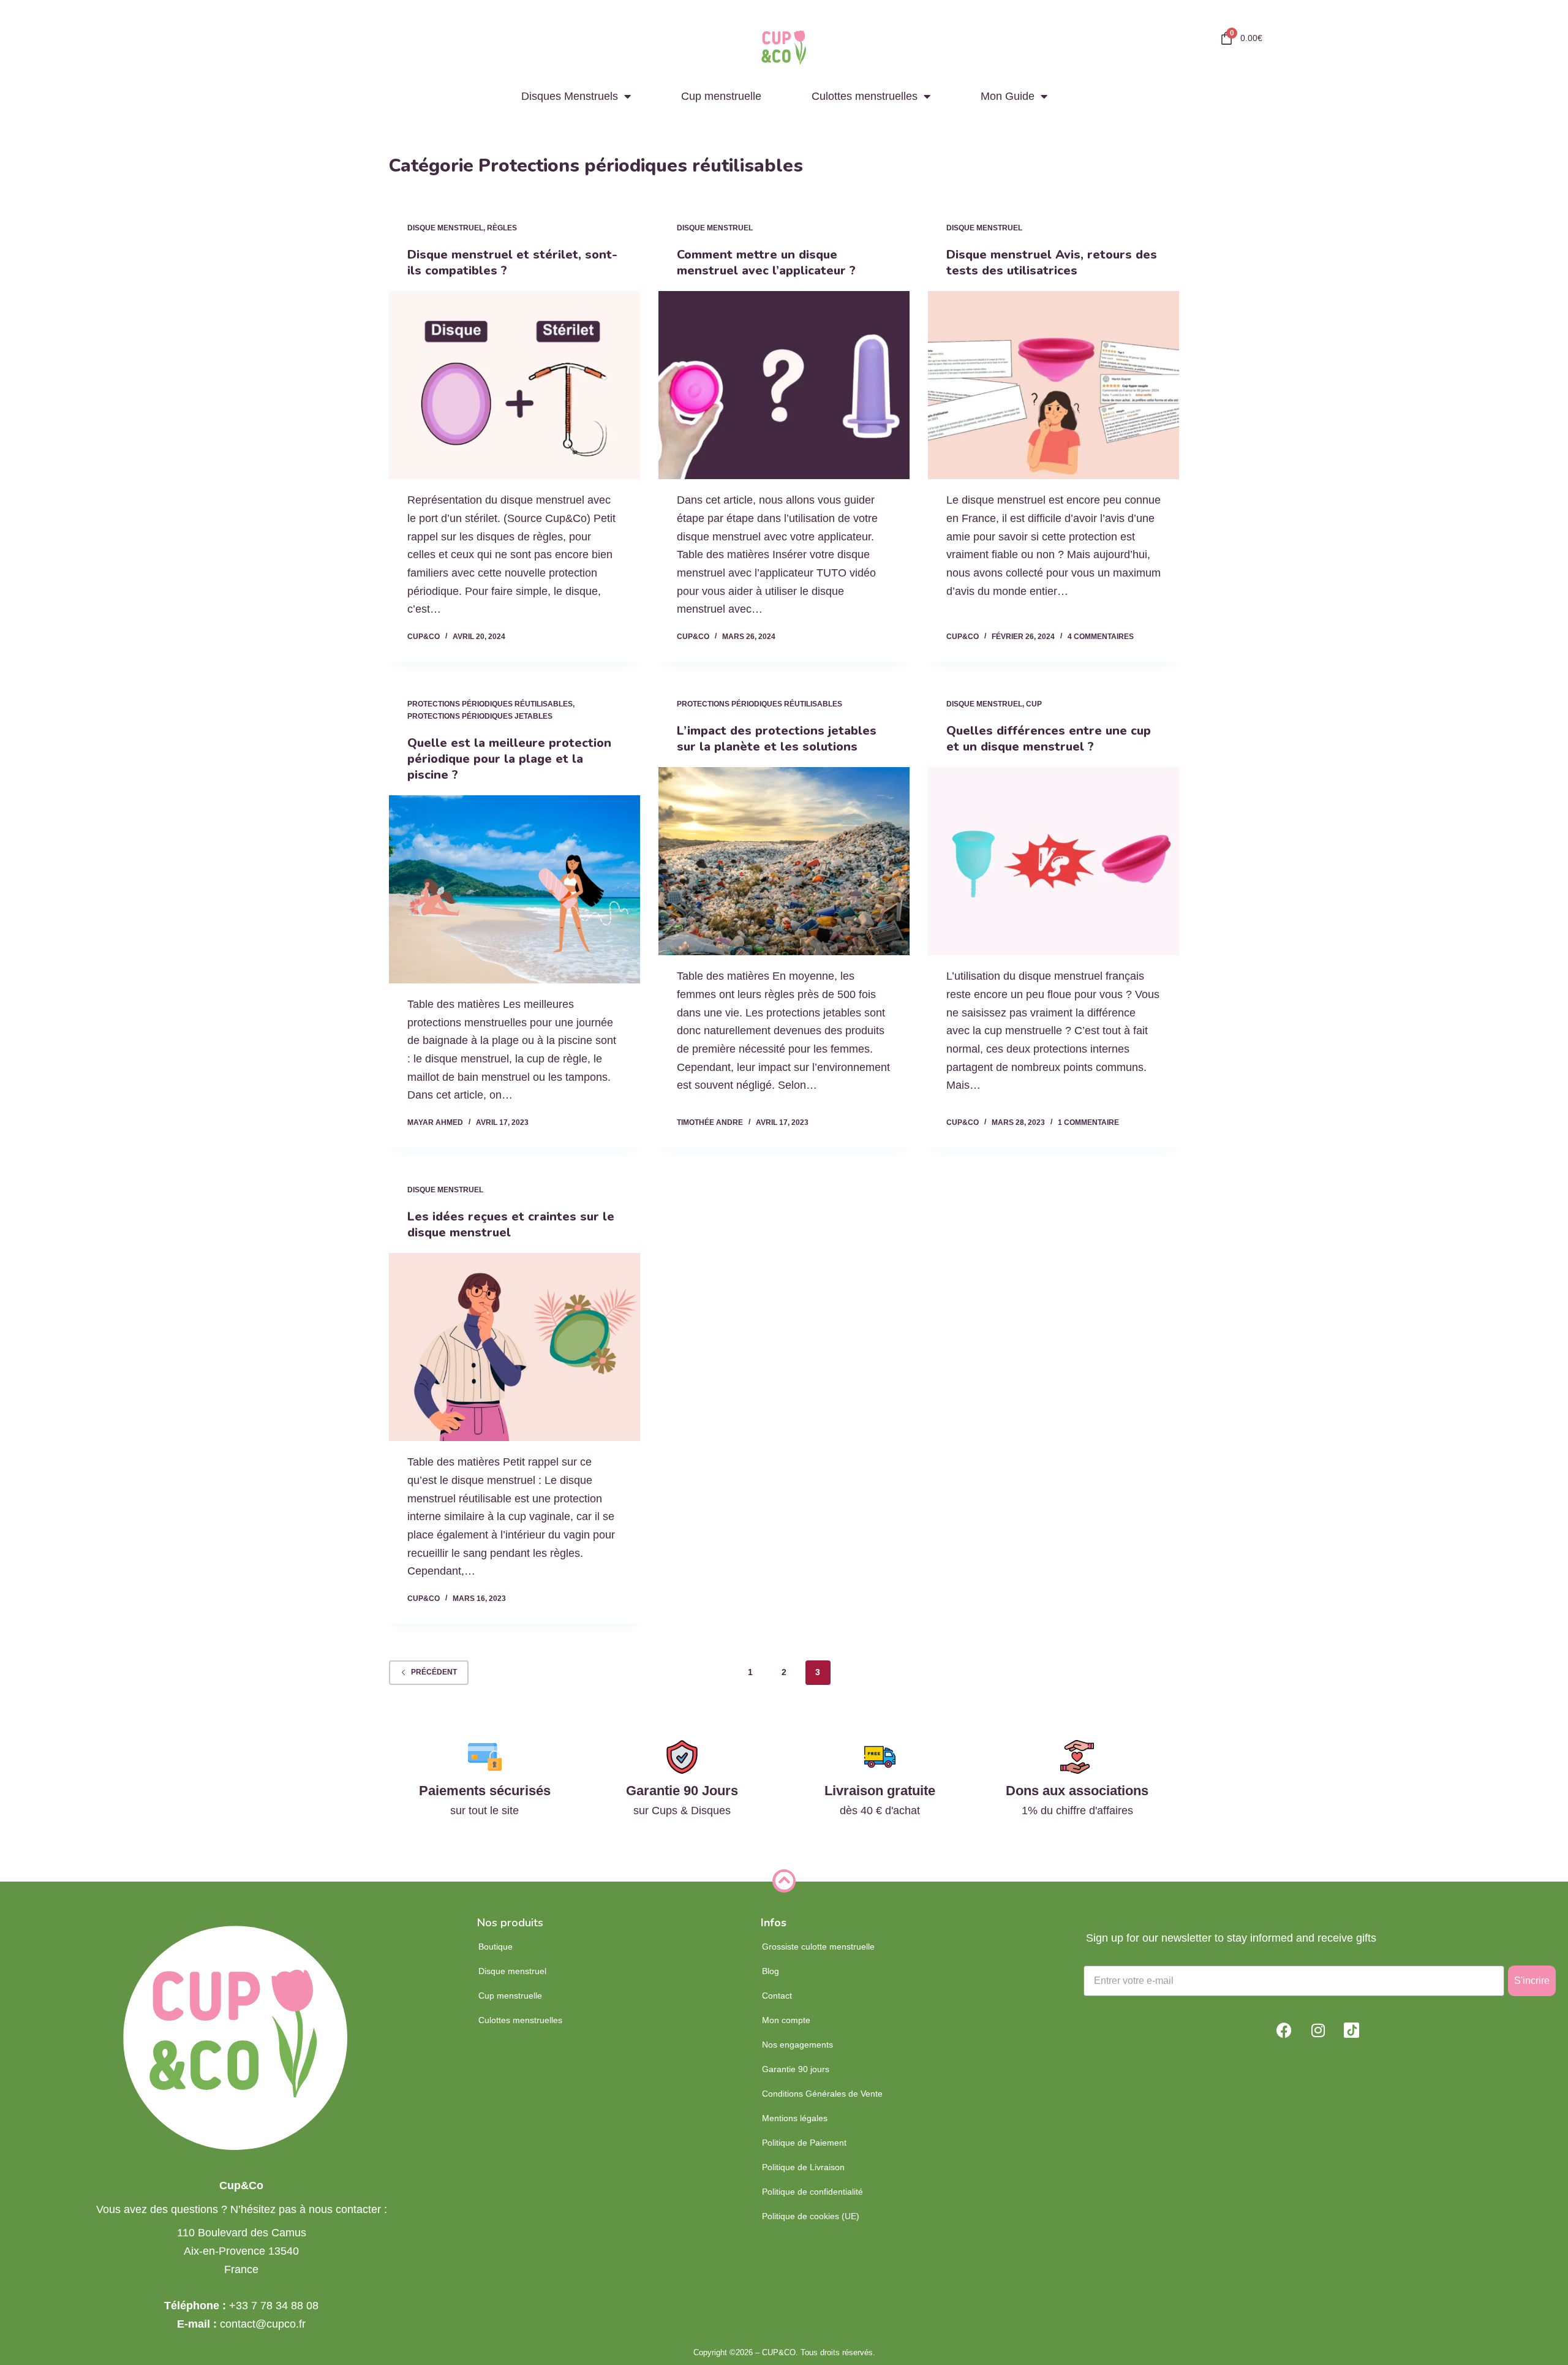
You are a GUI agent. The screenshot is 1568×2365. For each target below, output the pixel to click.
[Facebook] (1284, 2030)
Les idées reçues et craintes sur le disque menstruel (511, 1224)
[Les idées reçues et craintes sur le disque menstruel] (514, 1347)
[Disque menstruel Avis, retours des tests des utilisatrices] (1053, 385)
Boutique (496, 1947)
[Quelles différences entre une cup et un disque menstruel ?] (1053, 861)
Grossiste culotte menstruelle (818, 1947)
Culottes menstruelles (865, 96)
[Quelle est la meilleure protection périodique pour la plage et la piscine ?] (514, 890)
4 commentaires (1101, 637)
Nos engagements (797, 2045)
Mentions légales (795, 2118)
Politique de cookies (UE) (811, 2216)
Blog (771, 1971)
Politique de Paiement (804, 2143)
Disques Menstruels (570, 96)
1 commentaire (1088, 1122)
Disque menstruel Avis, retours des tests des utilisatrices (1052, 263)
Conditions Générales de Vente (822, 2094)
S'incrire (1532, 1981)
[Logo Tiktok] (1352, 2030)
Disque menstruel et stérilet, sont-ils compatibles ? (512, 263)
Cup (1034, 704)
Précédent (434, 1672)
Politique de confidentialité (812, 2192)
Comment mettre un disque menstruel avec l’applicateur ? (766, 263)
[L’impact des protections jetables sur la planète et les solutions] (784, 861)
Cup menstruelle (721, 96)
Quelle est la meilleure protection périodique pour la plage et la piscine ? (509, 759)
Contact (777, 1996)
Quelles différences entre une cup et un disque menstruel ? (1049, 739)
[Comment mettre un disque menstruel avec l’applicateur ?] (784, 385)
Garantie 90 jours (796, 2069)
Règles (502, 228)
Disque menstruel (512, 1971)
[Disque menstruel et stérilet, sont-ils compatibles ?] (514, 385)
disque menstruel (445, 228)
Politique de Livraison (803, 2167)
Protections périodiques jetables (480, 716)
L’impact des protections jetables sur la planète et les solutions (777, 739)
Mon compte (786, 2020)
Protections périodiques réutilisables (490, 704)
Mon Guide (1008, 96)
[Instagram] (1318, 2030)
